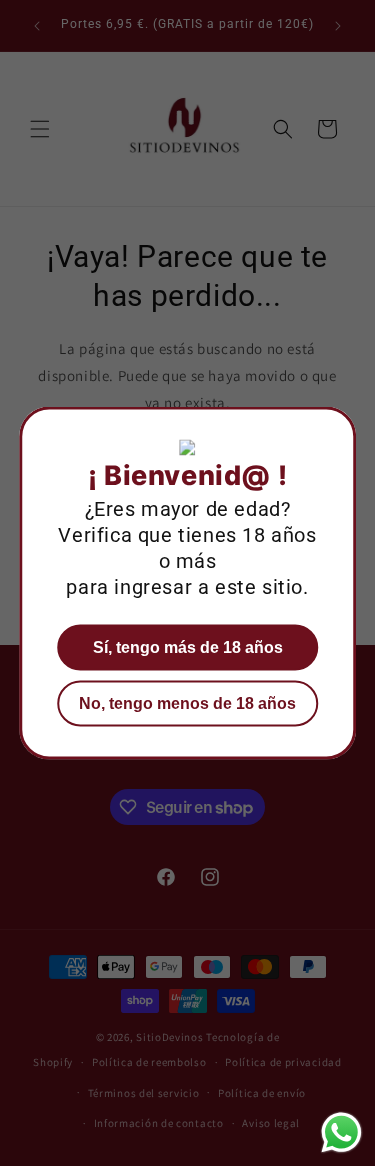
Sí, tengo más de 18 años (188, 647)
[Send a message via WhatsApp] (341, 1132)
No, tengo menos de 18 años (187, 703)
